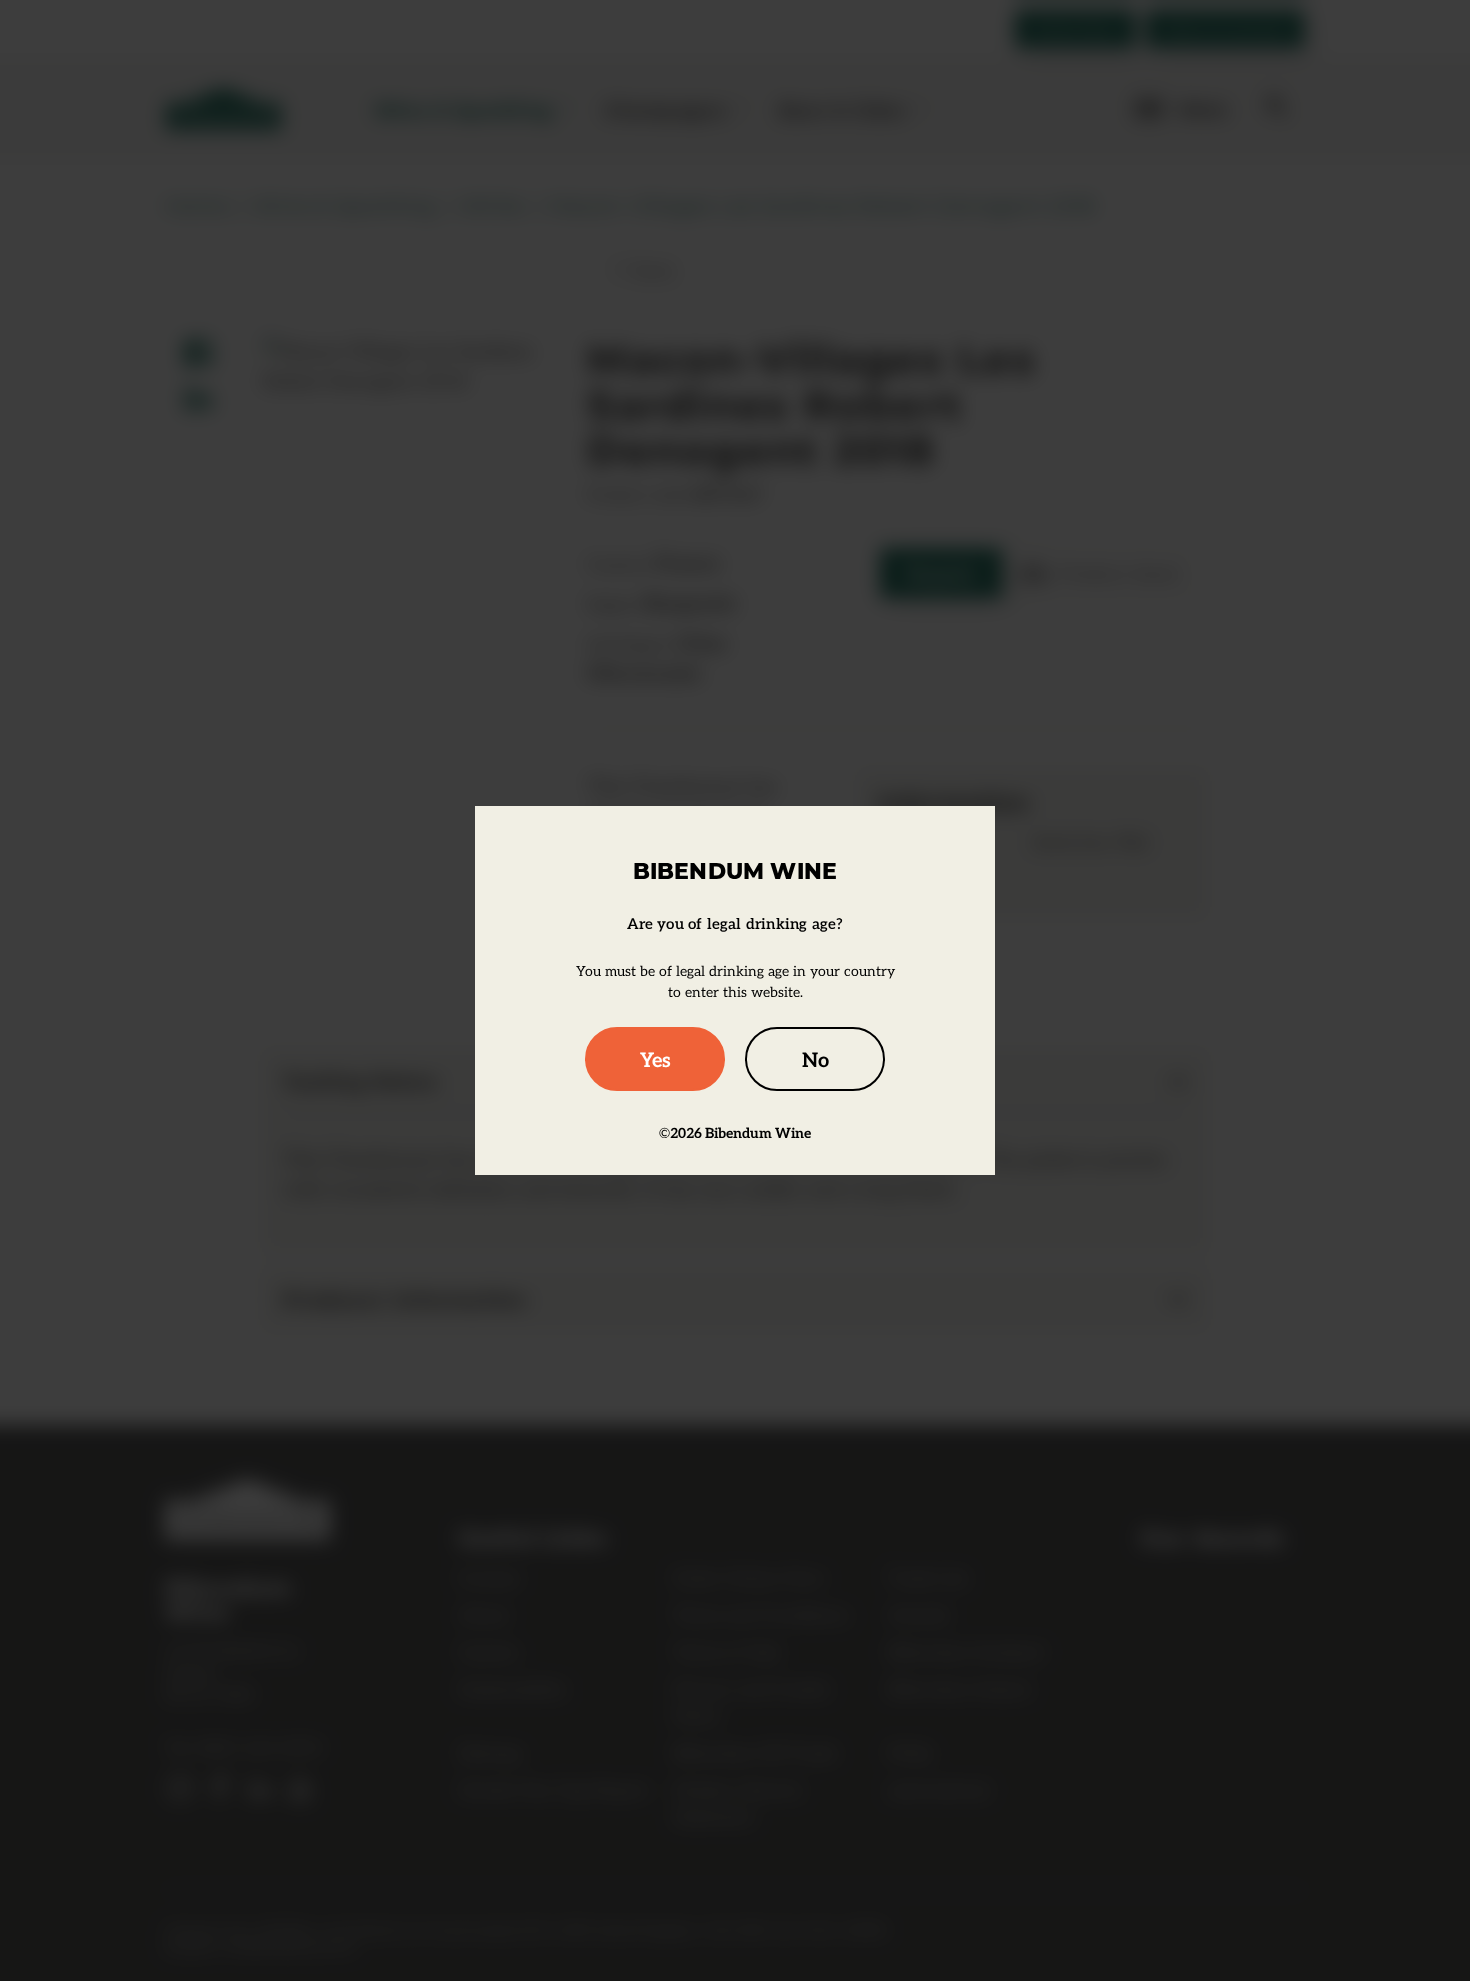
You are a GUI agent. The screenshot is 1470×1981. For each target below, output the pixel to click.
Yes (655, 1059)
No (815, 1059)
